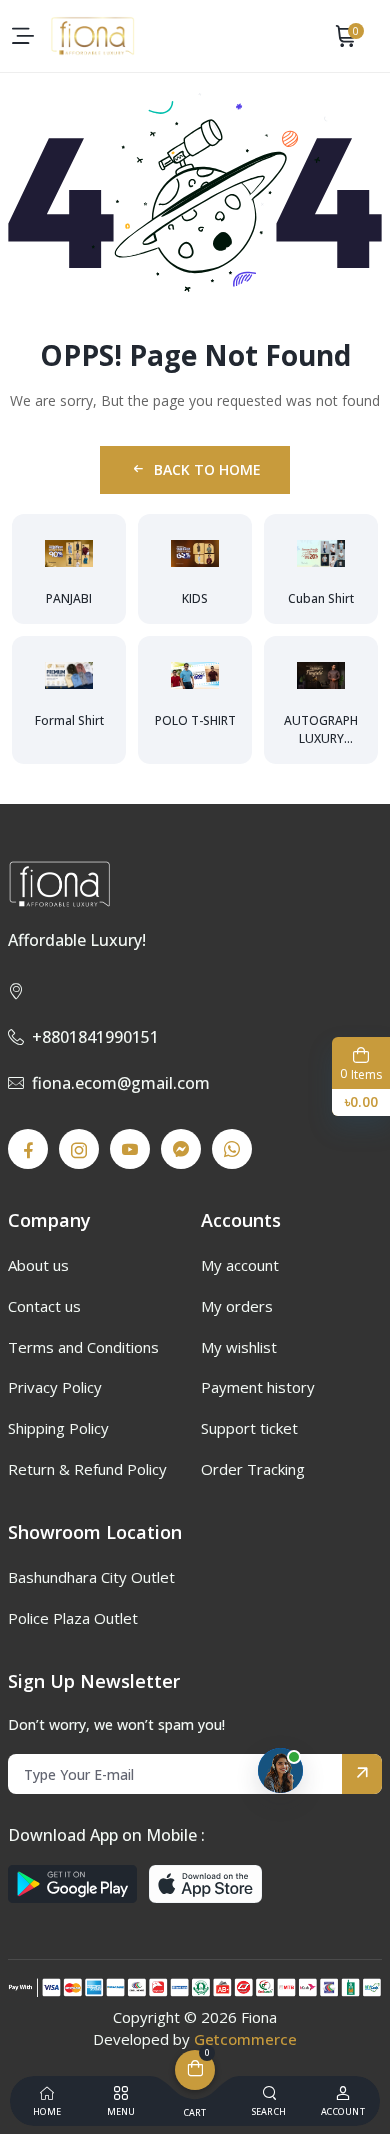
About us (38, 1265)
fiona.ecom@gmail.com (121, 1083)
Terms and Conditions (83, 1347)
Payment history (258, 1387)
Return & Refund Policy (87, 1469)
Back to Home (207, 469)
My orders (237, 1306)
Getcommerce (245, 2039)
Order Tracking (253, 1469)
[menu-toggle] (23, 36)
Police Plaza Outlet (73, 1618)
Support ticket (249, 1428)
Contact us (44, 1306)
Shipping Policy (58, 1428)
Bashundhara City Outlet (91, 1577)
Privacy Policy (55, 1387)
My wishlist (239, 1347)
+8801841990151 (95, 1037)
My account (240, 1265)
